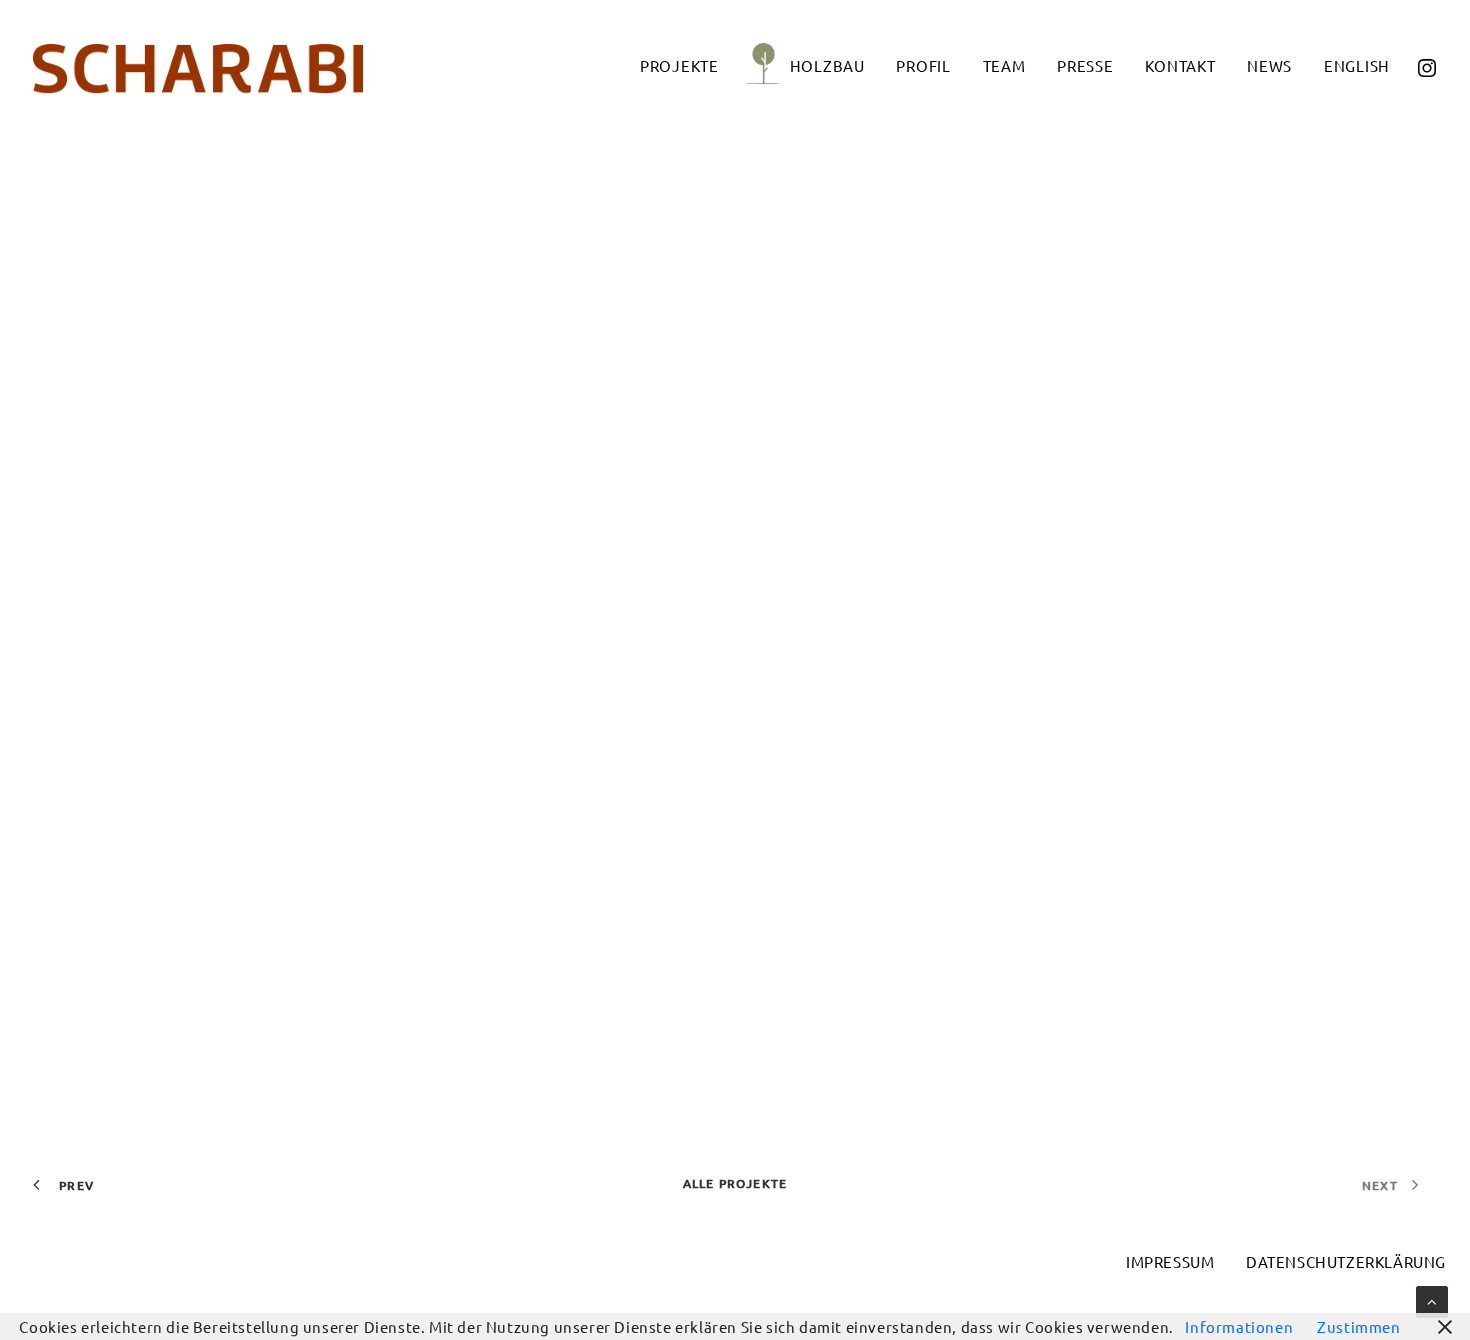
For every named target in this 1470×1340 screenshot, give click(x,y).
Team (1004, 65)
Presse (1085, 65)
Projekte (679, 65)
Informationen (1239, 1326)
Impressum (1170, 1261)
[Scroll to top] (1432, 1299)
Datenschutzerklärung (1346, 1261)
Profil (923, 65)
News (1269, 65)
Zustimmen (1358, 1326)
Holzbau (827, 65)
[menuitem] (679, 65)
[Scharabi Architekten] (198, 69)
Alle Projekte (735, 1183)
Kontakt (1180, 65)
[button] (1426, 65)
